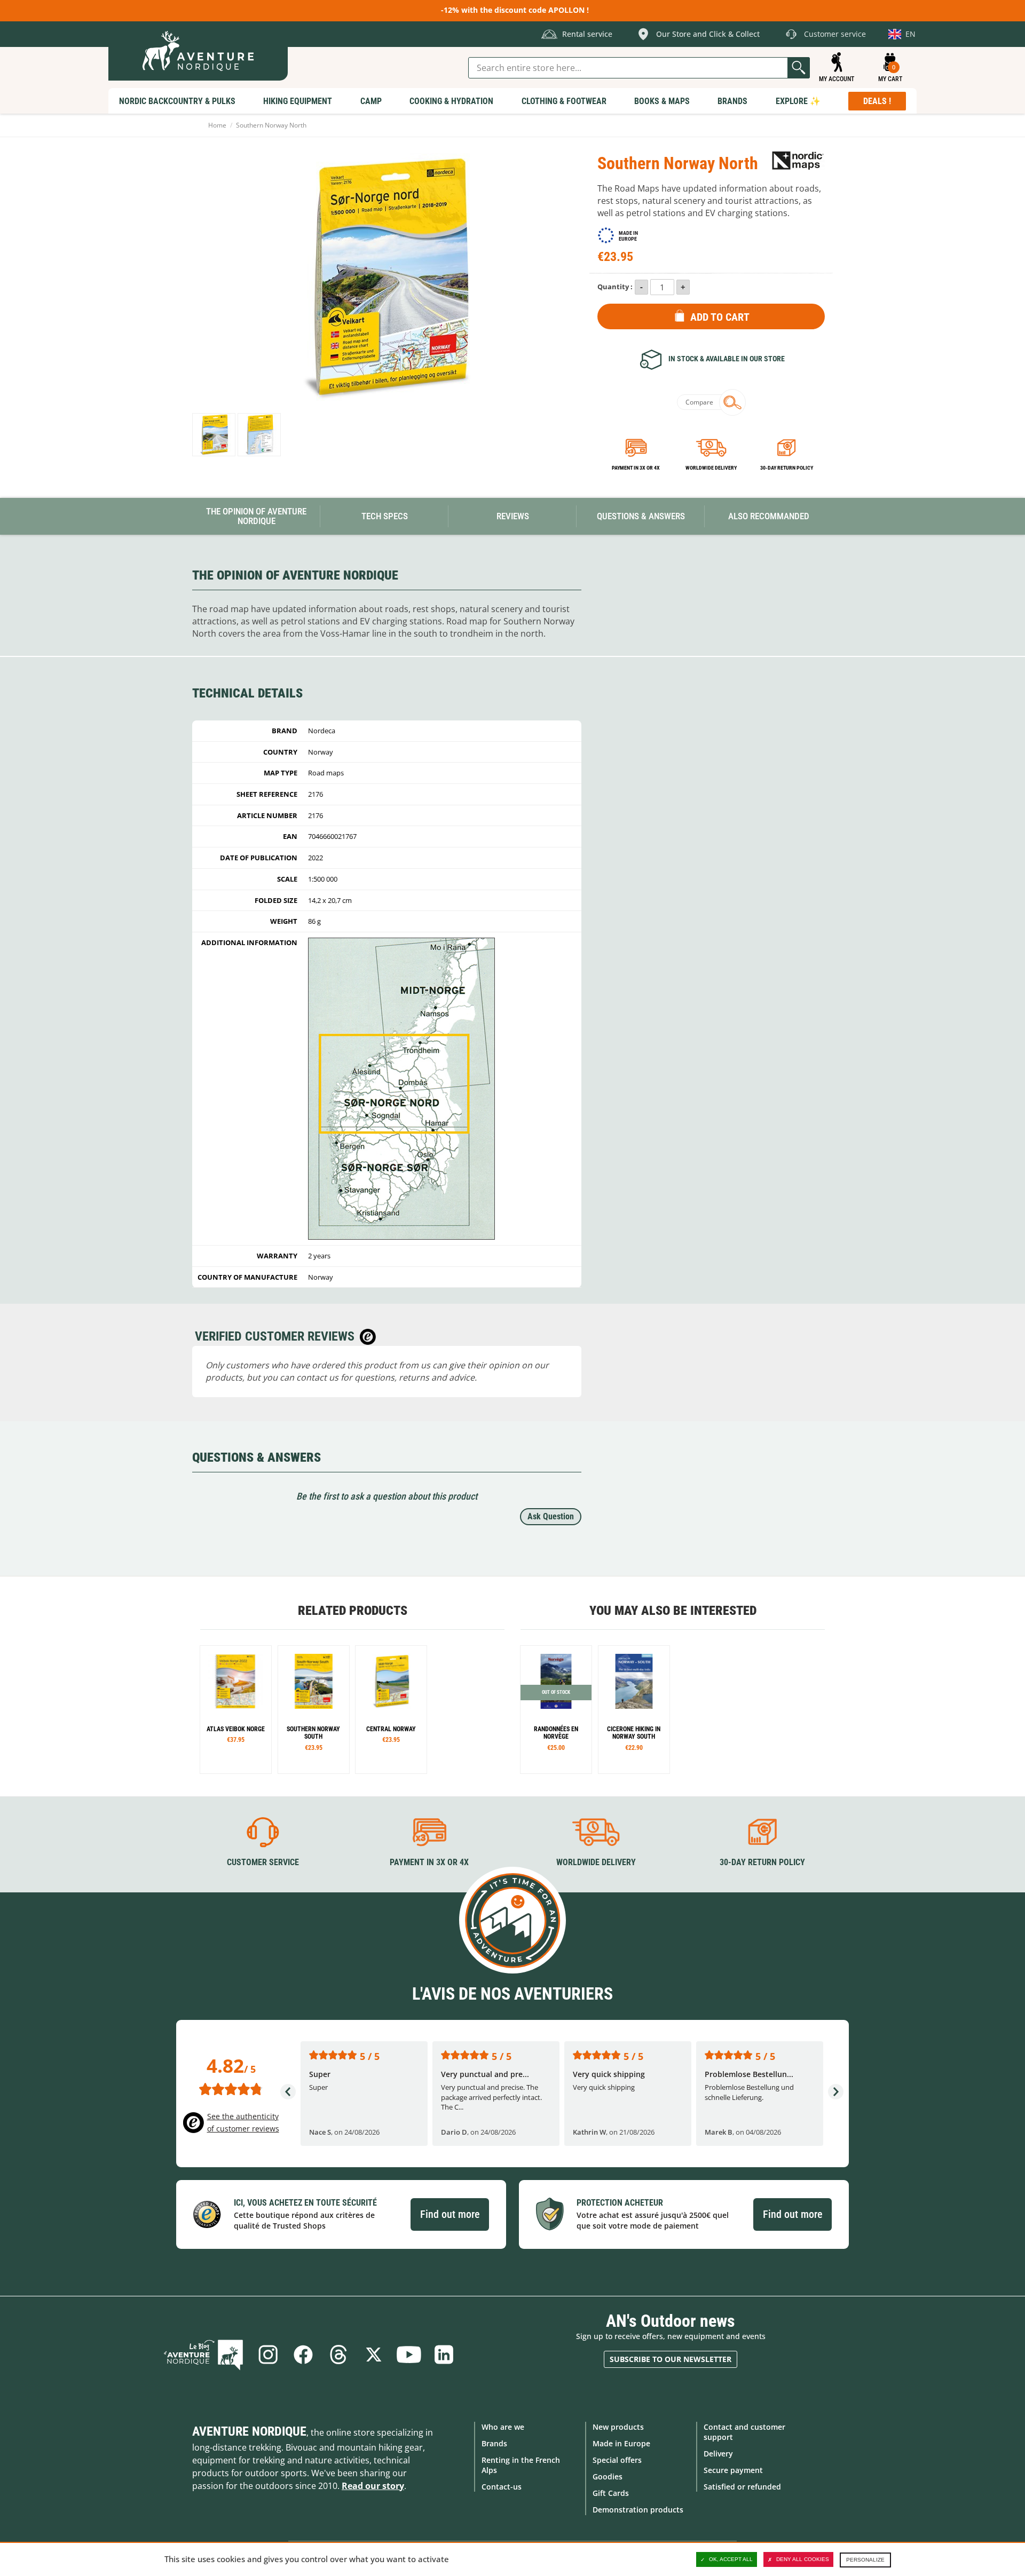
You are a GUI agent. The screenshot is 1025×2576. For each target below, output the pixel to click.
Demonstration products (638, 2510)
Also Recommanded (769, 516)
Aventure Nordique (249, 2431)
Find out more (450, 2214)
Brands (494, 2443)
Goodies (608, 2476)
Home (217, 125)
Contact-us (502, 2487)
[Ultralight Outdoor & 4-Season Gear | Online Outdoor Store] (198, 51)
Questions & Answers (641, 516)
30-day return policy (787, 468)
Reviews (513, 516)
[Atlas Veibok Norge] (236, 1710)
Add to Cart (720, 317)
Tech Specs (385, 516)
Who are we (503, 2427)
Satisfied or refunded (742, 2487)
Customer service (263, 1862)
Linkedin (444, 2355)
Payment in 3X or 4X (429, 1862)
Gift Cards (611, 2493)
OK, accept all (731, 2559)
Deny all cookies (803, 2559)
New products (618, 2427)
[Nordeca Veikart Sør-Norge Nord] (214, 435)
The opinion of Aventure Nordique (256, 516)
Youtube (409, 2355)
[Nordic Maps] (798, 160)
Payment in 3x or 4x (636, 468)
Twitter (374, 2355)
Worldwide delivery (711, 468)
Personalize (865, 2560)
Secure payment (733, 2470)
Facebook (303, 2355)
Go (799, 68)
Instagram (268, 2355)
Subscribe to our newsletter (671, 2359)
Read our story (373, 2486)
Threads (338, 2355)
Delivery (718, 2454)
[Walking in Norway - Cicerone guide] (634, 1710)
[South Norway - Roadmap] (314, 1710)
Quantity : (615, 287)
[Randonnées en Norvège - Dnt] (556, 1710)
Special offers (617, 2460)
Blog (203, 2355)
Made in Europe (621, 2443)
